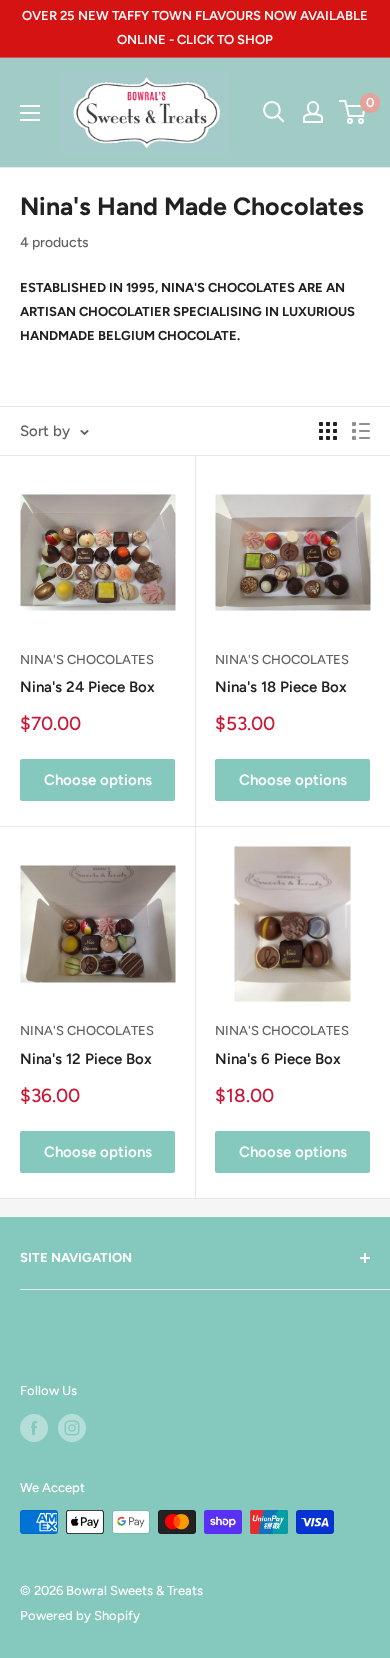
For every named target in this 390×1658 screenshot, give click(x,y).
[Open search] (274, 112)
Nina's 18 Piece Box (281, 687)
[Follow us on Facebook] (34, 1428)
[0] (353, 112)
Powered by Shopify (80, 1615)
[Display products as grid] (328, 431)
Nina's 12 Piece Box (86, 1059)
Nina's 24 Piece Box (87, 687)
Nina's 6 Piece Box (278, 1059)
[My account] (313, 112)
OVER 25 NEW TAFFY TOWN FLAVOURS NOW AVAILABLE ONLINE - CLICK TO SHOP (195, 27)
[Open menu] (30, 113)
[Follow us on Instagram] (72, 1428)
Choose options (98, 780)
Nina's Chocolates (87, 659)
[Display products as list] (361, 431)
